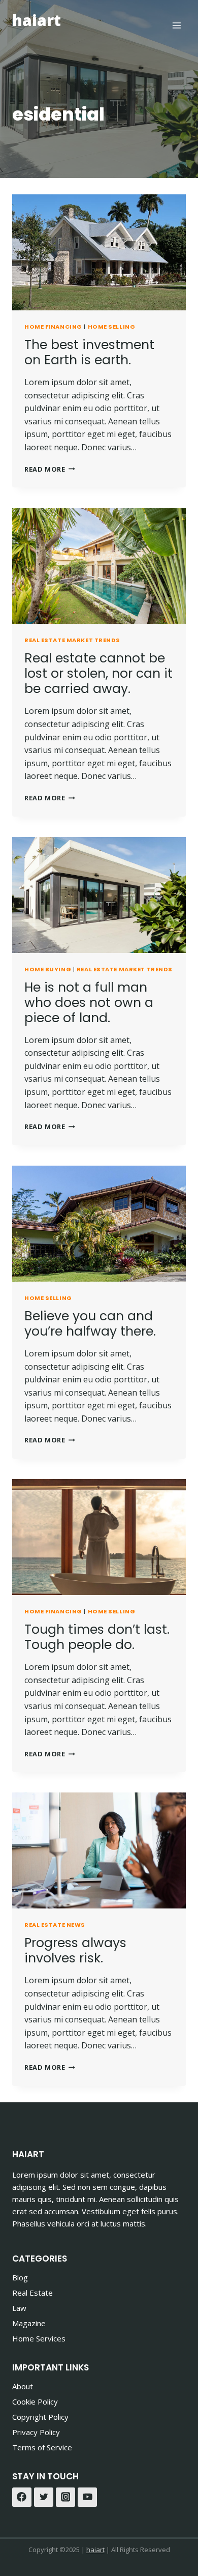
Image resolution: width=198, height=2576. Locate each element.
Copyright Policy (40, 2417)
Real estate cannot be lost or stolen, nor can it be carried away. (98, 673)
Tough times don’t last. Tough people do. (97, 1637)
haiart (95, 2550)
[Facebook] (22, 2497)
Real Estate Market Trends (72, 640)
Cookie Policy (35, 2401)
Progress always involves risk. (75, 1950)
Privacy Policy (36, 2432)
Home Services (39, 2338)
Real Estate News (55, 1925)
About (23, 2386)
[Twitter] (44, 2497)
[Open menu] (176, 25)
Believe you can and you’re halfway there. (90, 1324)
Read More (50, 469)
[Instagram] (65, 2497)
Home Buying (48, 969)
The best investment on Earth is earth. (89, 352)
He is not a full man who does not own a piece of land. (89, 1003)
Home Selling (112, 327)
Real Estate (32, 2293)
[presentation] (99, 252)
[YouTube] (87, 2497)
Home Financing (53, 327)
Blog (20, 2277)
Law (19, 2308)
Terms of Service (42, 2447)
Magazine (29, 2323)
